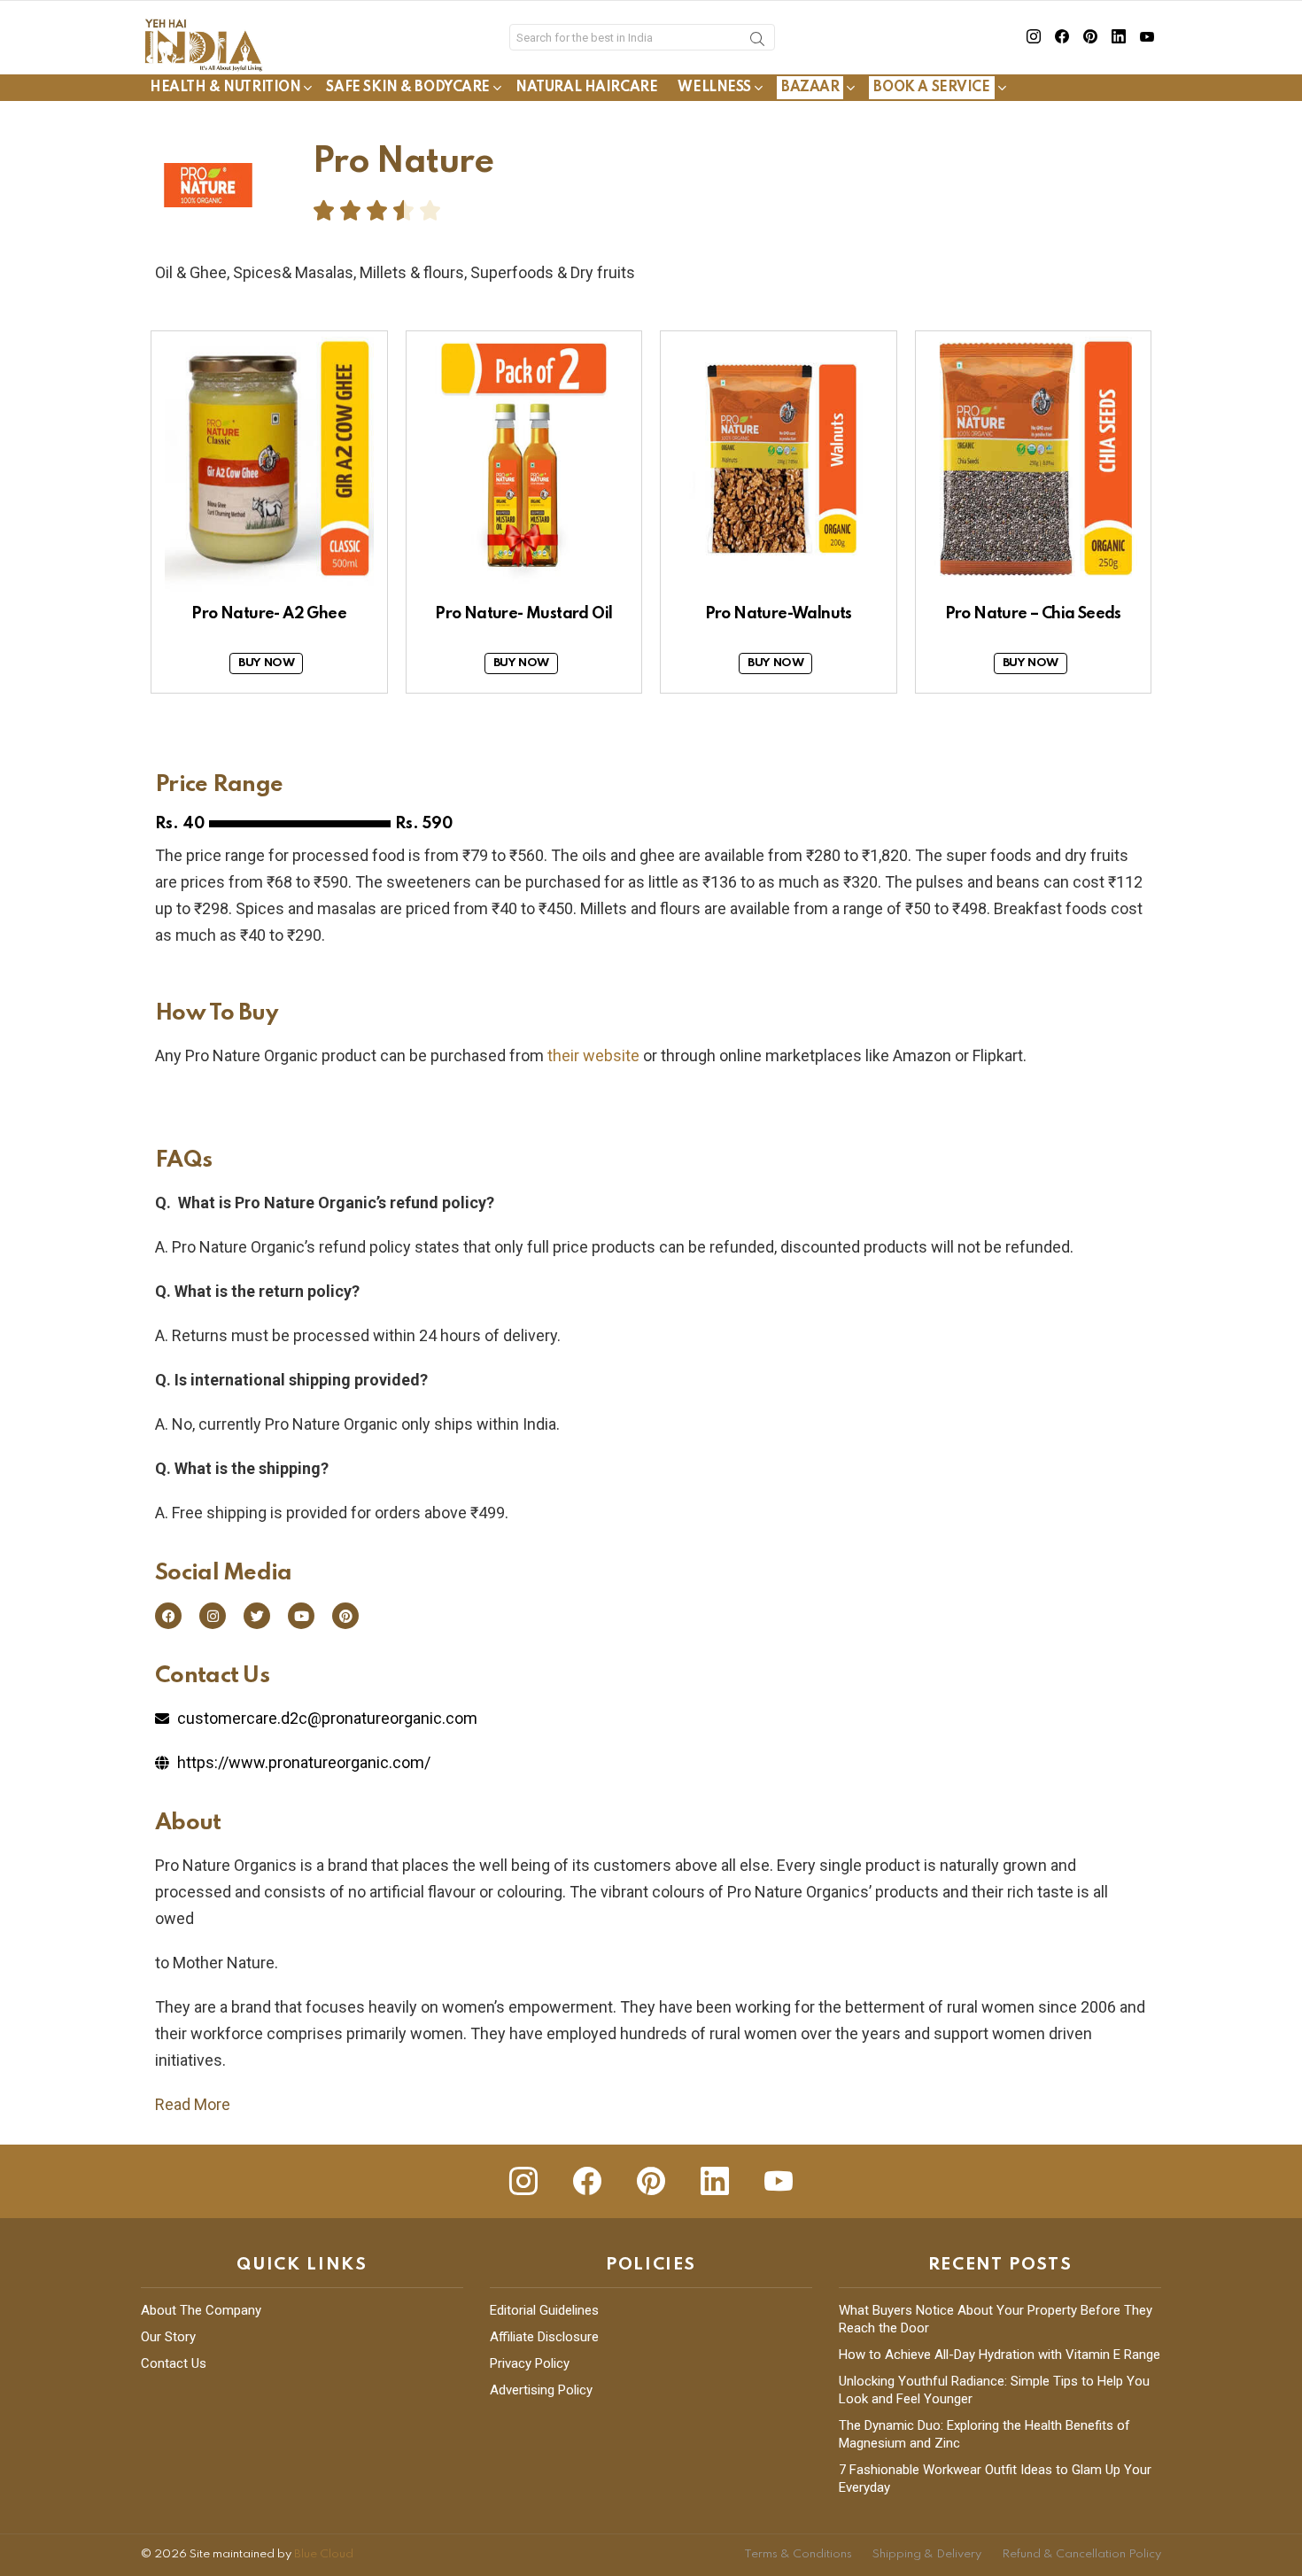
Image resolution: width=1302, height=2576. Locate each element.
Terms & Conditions (798, 2554)
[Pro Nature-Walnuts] (779, 462)
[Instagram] (213, 1616)
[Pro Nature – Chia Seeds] (1034, 462)
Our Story (168, 2337)
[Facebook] (168, 1616)
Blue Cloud (324, 2554)
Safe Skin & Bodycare (408, 88)
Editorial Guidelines (544, 2310)
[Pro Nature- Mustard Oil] (524, 462)
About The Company (201, 2310)
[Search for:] (642, 37)
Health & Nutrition (225, 88)
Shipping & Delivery (927, 2554)
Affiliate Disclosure (544, 2337)
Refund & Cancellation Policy (1081, 2554)
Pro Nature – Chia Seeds (1033, 614)
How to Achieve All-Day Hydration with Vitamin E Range (1000, 2355)
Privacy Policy (530, 2363)
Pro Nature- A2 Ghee (269, 614)
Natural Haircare (586, 88)
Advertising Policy (541, 2390)
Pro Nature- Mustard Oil (523, 614)
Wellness (714, 88)
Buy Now (266, 663)
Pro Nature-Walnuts (779, 614)
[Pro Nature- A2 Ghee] (269, 462)
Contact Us (174, 2363)
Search (757, 42)
